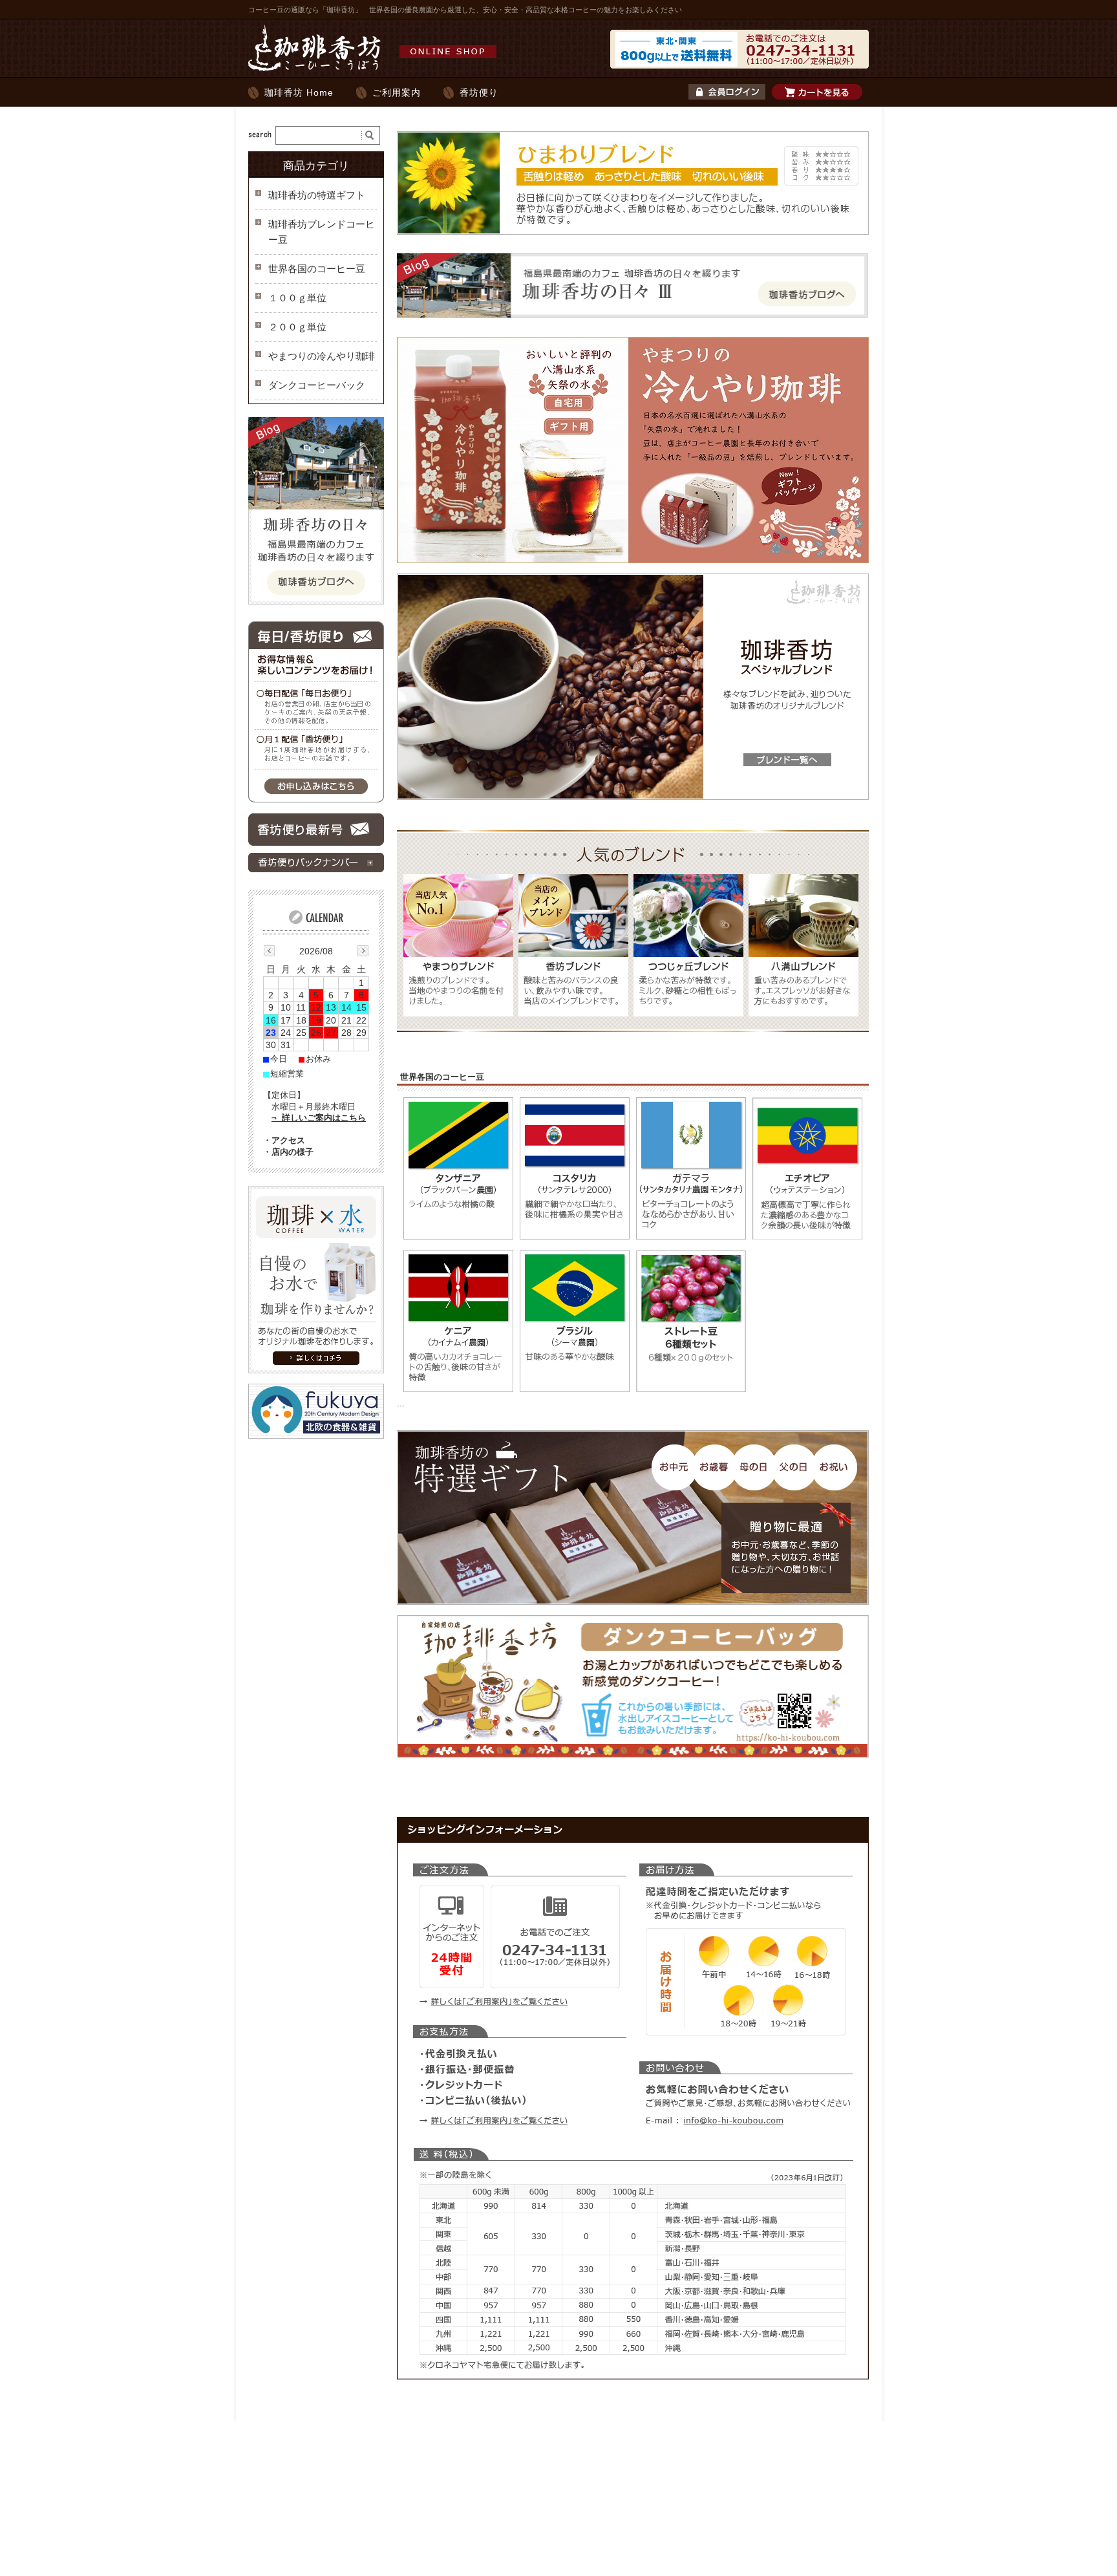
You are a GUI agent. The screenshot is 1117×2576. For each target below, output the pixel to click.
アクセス (288, 1140)
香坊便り (479, 92)
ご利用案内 (397, 92)
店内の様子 (293, 1152)
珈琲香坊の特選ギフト (317, 195)
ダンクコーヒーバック (317, 385)
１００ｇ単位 (297, 298)
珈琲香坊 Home (299, 92)
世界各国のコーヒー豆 (317, 269)
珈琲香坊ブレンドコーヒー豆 (322, 232)
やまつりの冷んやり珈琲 (322, 356)
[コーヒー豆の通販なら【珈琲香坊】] (376, 70)
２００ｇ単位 (297, 327)
